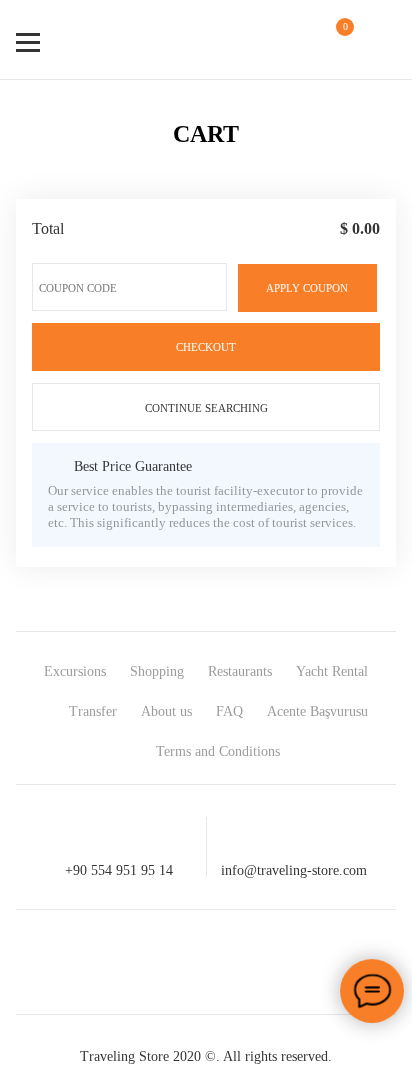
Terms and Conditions (218, 751)
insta (170, 962)
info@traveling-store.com (294, 870)
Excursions (75, 671)
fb (98, 962)
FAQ (229, 711)
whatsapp (242, 962)
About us (166, 711)
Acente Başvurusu (317, 711)
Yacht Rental (332, 671)
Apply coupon (307, 288)
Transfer (93, 711)
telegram (314, 962)
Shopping (157, 671)
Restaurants (240, 671)
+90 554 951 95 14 (119, 870)
